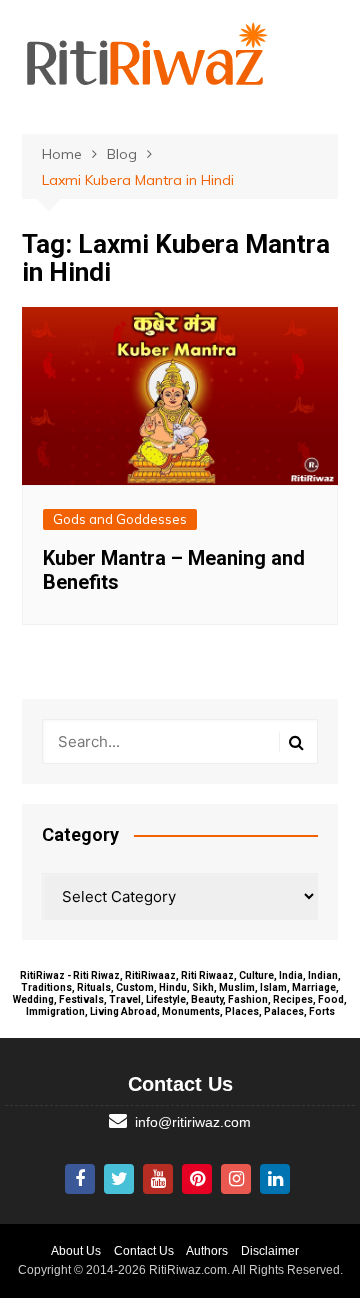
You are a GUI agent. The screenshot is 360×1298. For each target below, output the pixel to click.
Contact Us (144, 1251)
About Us (76, 1251)
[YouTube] (158, 1179)
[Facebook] (80, 1179)
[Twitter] (119, 1179)
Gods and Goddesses (120, 519)
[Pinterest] (197, 1179)
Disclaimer (270, 1251)
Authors (207, 1251)
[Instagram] (236, 1179)
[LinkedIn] (275, 1179)
